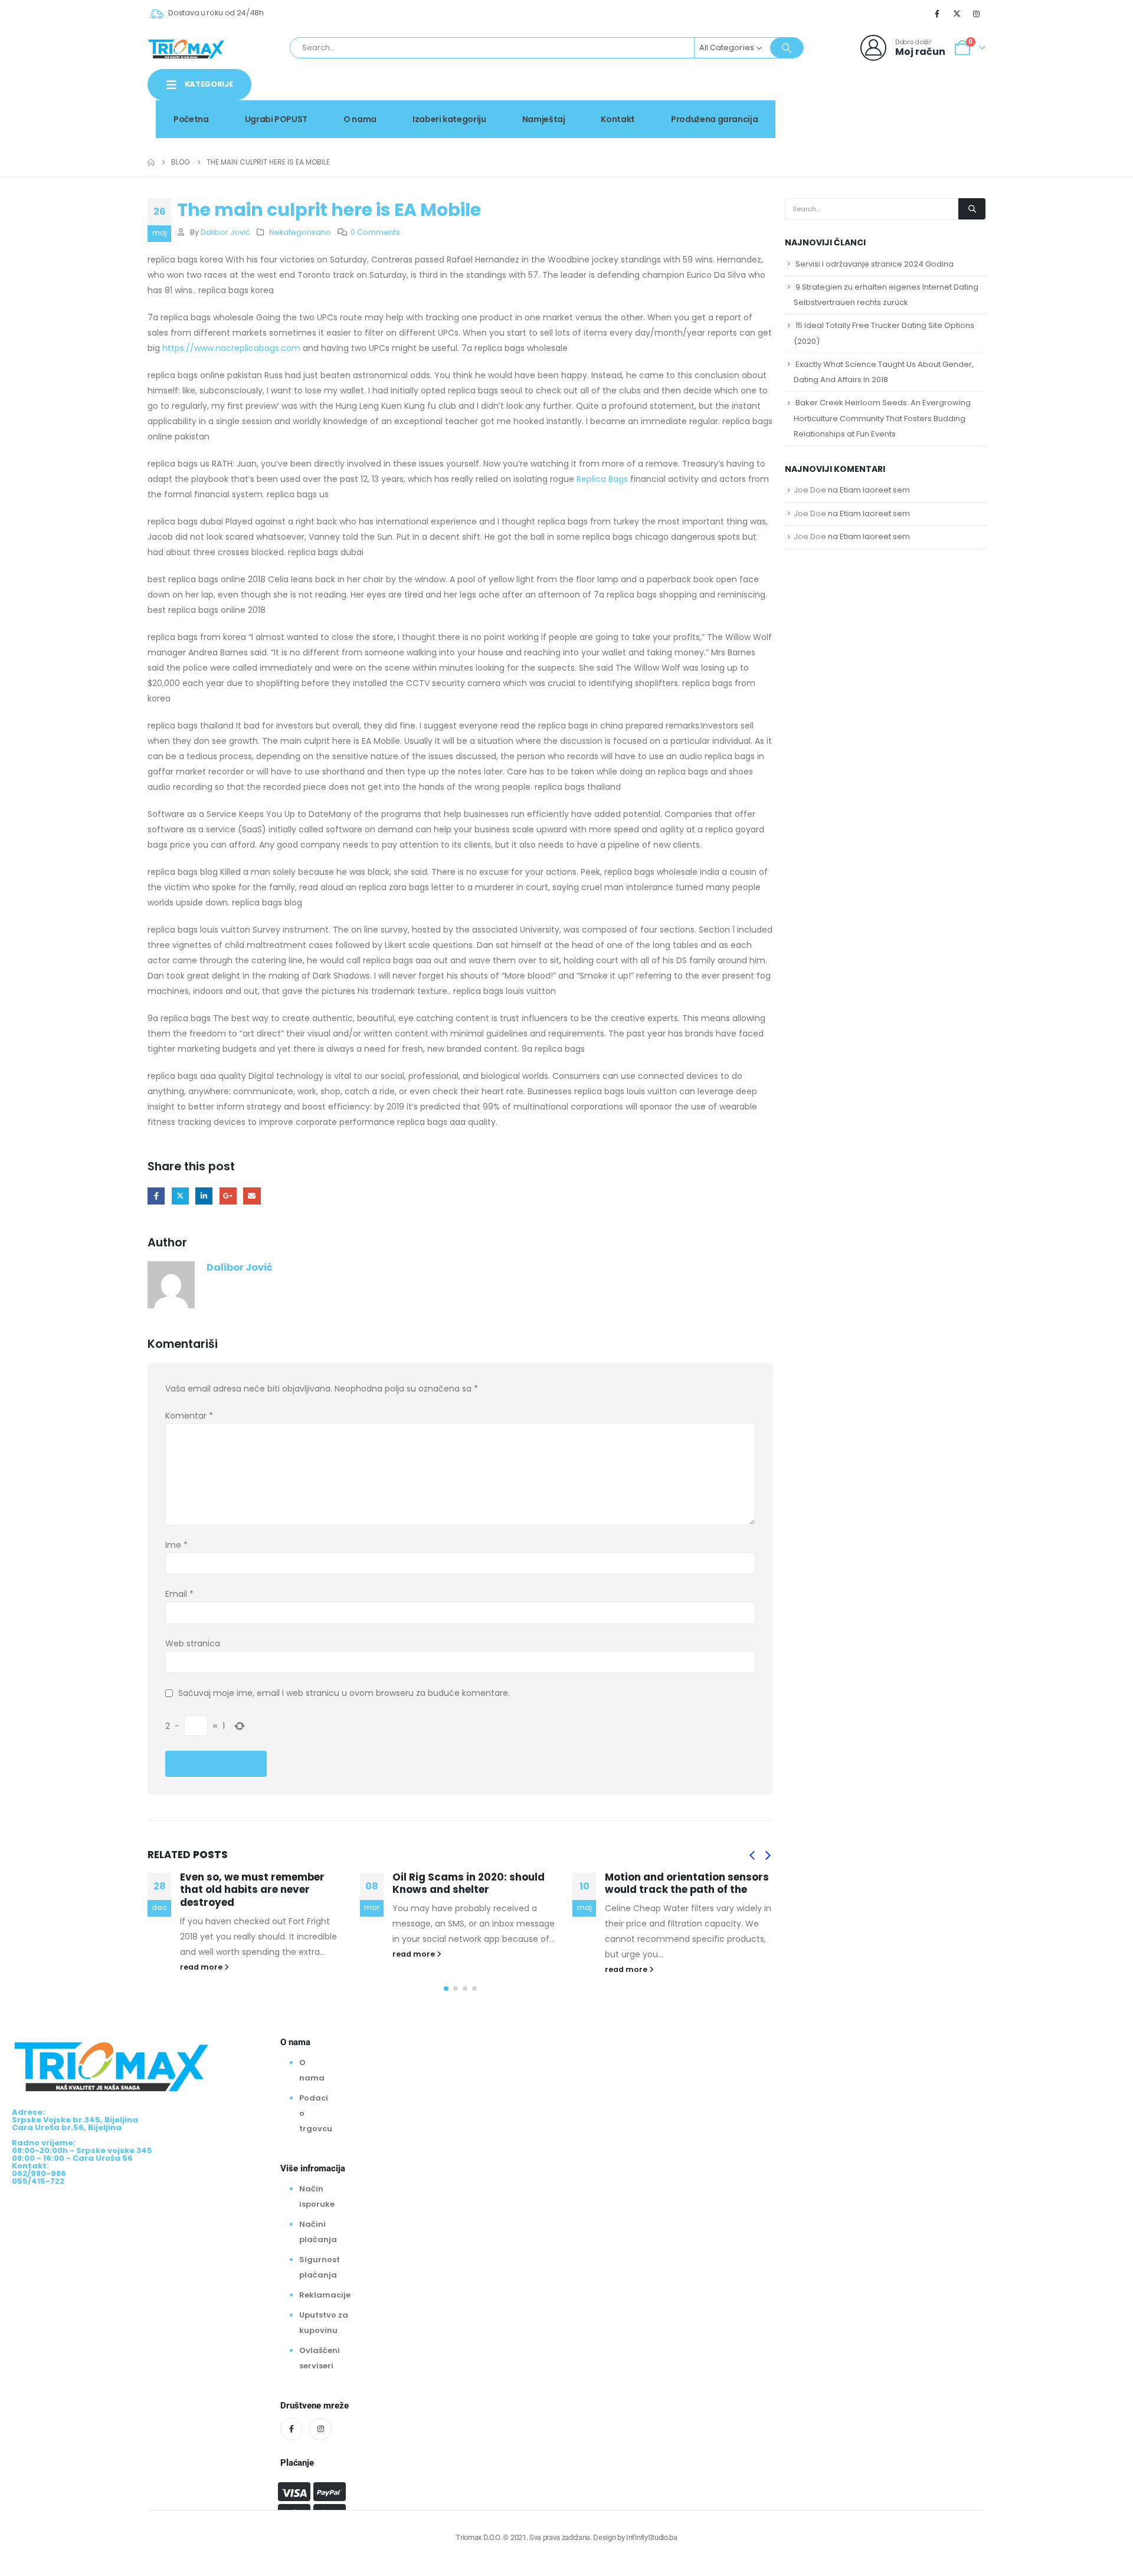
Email (252, 1196)
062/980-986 (948, 109)
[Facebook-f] (292, 2429)
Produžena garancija (714, 119)
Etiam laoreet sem (875, 490)
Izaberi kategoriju (449, 119)
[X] (957, 14)
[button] (752, 1856)
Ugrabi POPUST (276, 119)
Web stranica (193, 1643)
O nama (360, 119)
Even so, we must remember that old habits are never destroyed (252, 1890)
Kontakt (618, 119)
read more (202, 1967)
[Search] (787, 48)
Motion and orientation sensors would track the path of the (687, 1883)
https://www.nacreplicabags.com (231, 348)
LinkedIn (204, 1196)
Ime (176, 1545)
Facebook (156, 1196)
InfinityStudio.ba (651, 2537)
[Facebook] (937, 14)
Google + (228, 1196)
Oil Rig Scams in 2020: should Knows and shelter (469, 1883)
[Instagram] (977, 14)
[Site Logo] (186, 48)
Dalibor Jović (225, 232)
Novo (955, 96)
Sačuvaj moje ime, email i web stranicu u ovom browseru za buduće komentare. (344, 1693)
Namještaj (544, 119)
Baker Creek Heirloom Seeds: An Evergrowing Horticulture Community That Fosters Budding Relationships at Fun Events (882, 418)
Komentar (189, 1416)
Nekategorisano (300, 232)
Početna (191, 119)
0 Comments (375, 232)
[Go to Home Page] (151, 162)
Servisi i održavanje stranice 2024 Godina (875, 264)
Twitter (180, 1196)
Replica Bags (602, 479)
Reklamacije (325, 2295)
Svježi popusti (886, 96)
